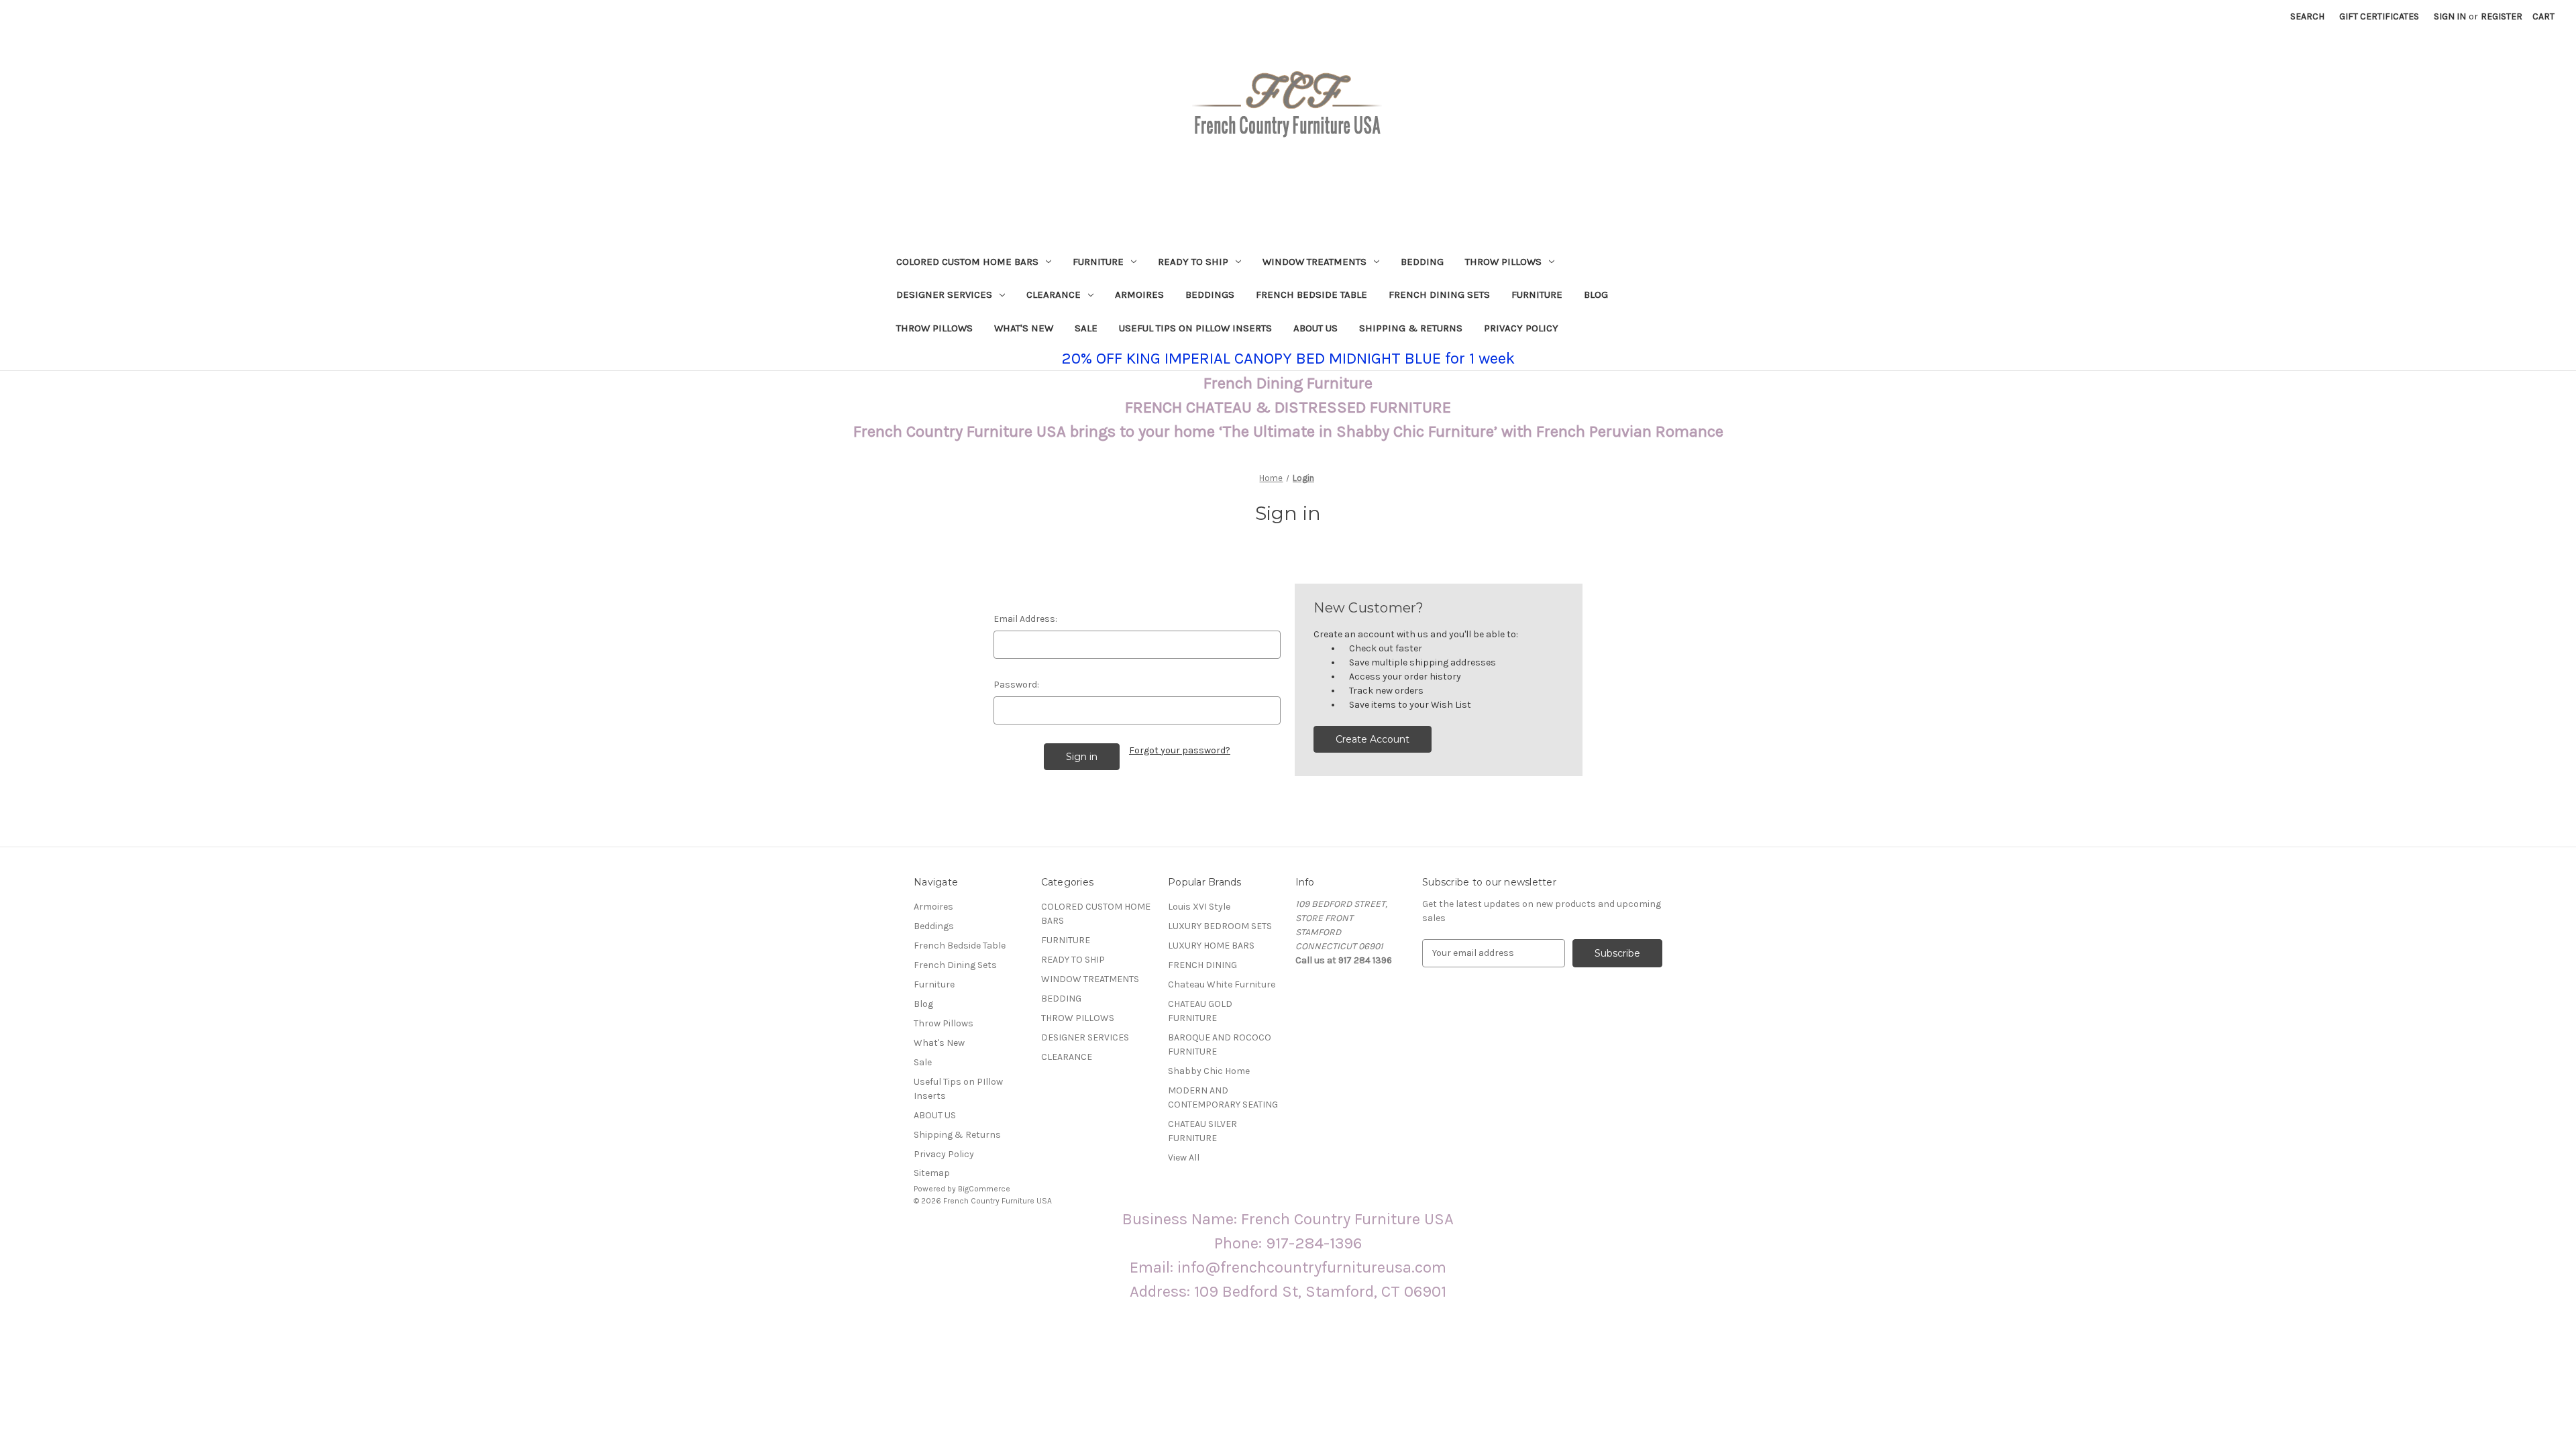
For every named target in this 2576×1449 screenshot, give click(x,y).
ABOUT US (1316, 328)
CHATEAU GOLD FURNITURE (1200, 1011)
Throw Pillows (934, 328)
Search (2307, 16)
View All (1184, 1158)
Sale (1086, 328)
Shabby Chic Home (1209, 1071)
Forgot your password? (1180, 750)
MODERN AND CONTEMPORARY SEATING (1223, 1097)
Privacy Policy (1521, 328)
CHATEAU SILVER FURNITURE (1202, 1131)
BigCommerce (984, 1189)
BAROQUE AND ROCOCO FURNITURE (1220, 1044)
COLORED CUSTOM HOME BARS (967, 262)
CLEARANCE (1054, 294)
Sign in (2450, 16)
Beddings (1210, 294)
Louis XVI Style (1199, 907)
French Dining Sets (1439, 294)
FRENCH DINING (1202, 965)
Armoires (1139, 294)
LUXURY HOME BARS (1211, 946)
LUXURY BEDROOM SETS (1220, 926)
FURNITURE (1098, 262)
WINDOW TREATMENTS (1314, 262)
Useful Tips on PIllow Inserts (1195, 328)
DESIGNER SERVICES (944, 294)
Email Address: (1025, 619)
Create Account (1373, 739)
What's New (1024, 328)
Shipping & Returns (1411, 328)
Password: (1016, 685)
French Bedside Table (1311, 294)
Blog (1596, 294)
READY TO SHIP (1193, 262)
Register (2502, 16)
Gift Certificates (2379, 16)
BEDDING (1422, 262)
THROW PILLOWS (1503, 262)
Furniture (1537, 294)
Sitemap (932, 1173)
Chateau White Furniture (1222, 984)
